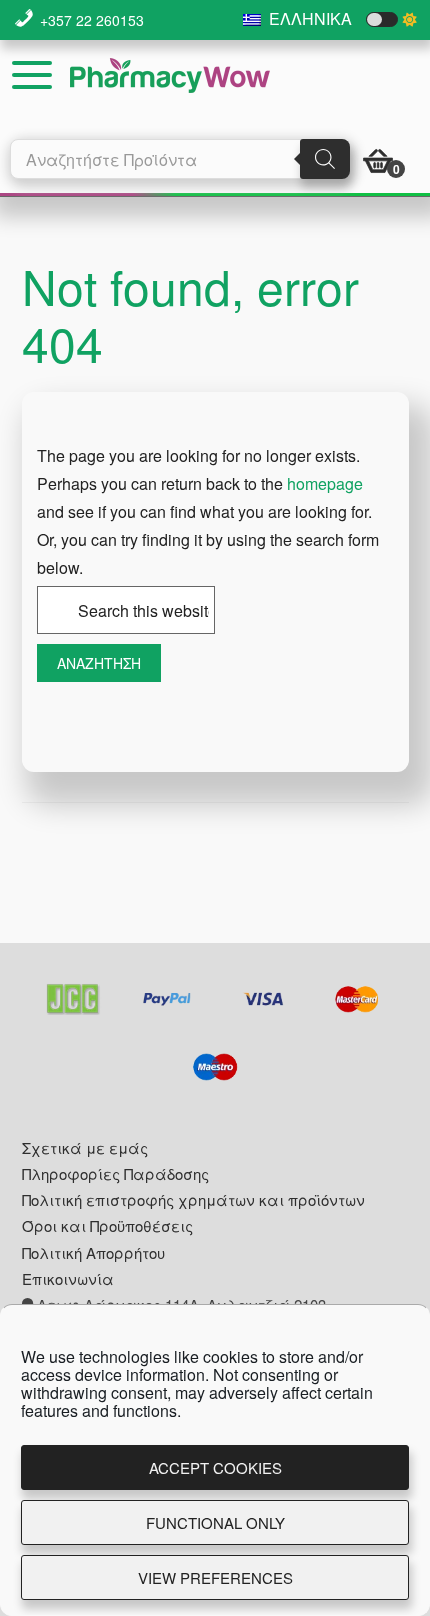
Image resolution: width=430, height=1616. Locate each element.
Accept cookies (215, 1467)
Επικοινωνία (68, 1278)
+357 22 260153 (92, 20)
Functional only (215, 1522)
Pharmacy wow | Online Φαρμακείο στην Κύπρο (170, 75)
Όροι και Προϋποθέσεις (107, 1225)
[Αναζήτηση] (325, 159)
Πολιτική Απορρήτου (93, 1252)
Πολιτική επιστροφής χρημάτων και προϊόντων (193, 1199)
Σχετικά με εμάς (85, 1147)
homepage (325, 483)
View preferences (215, 1577)
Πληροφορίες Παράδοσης (115, 1173)
